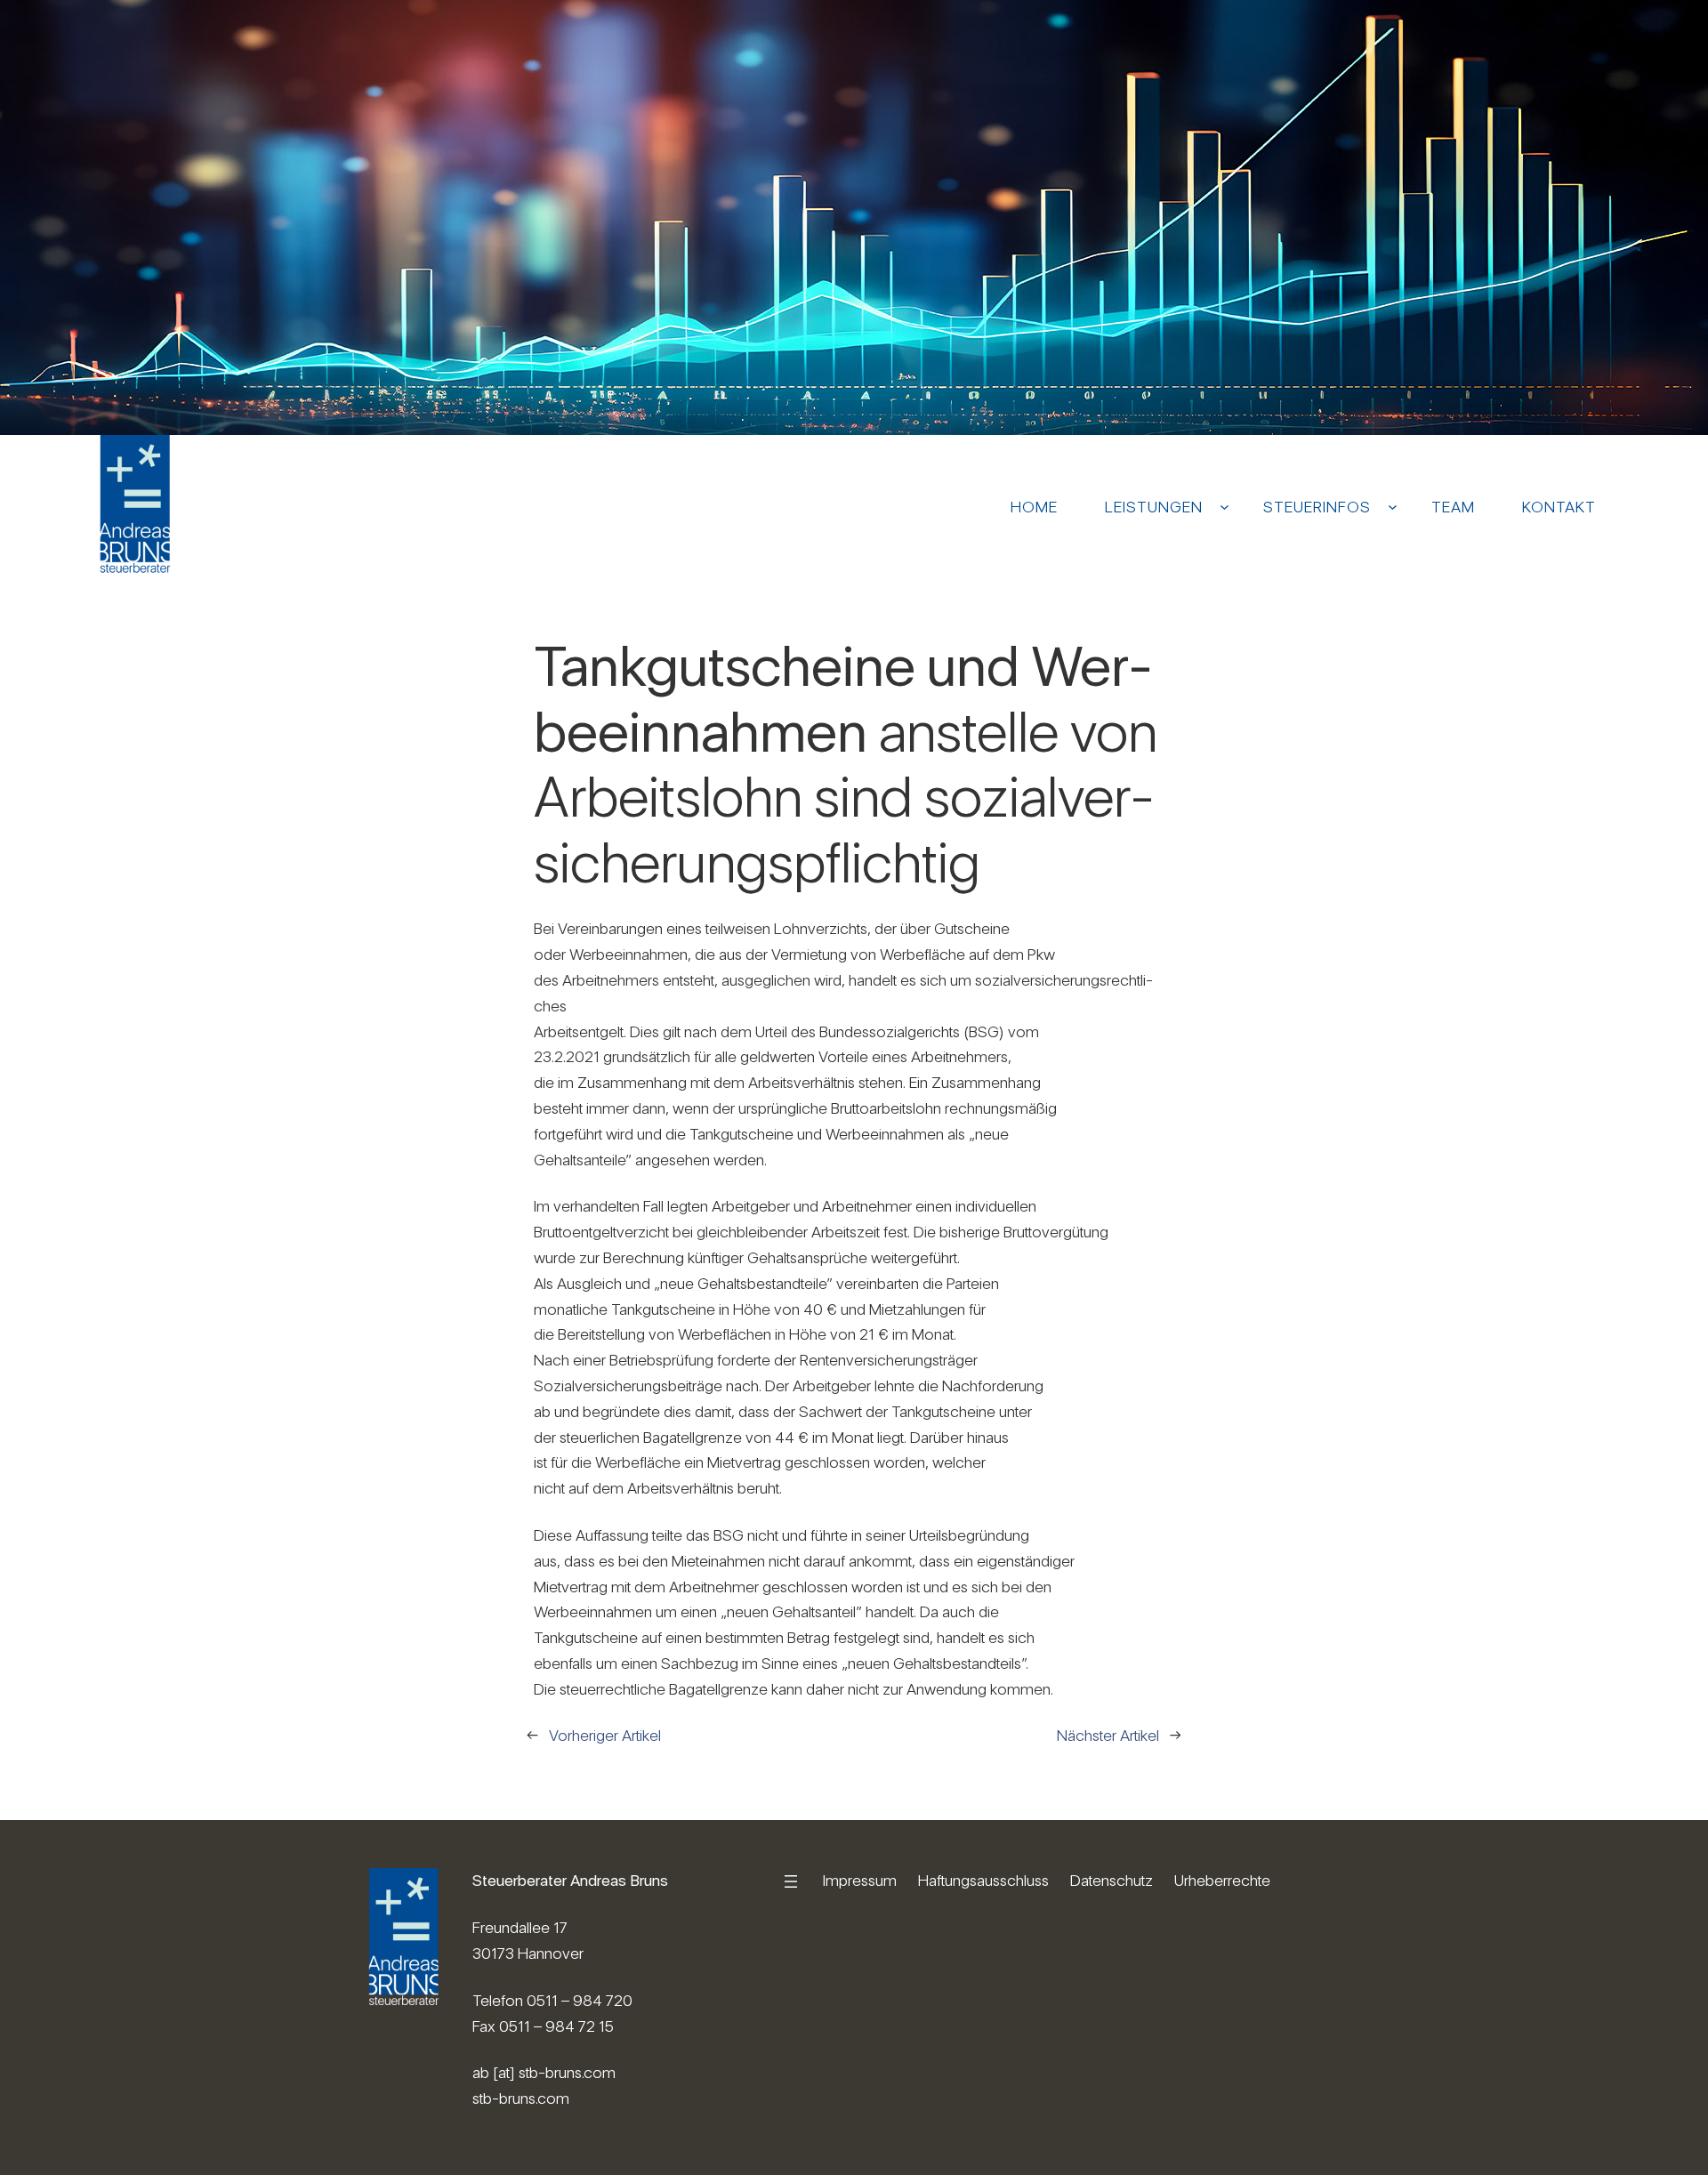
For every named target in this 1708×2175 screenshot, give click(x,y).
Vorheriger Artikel (605, 1735)
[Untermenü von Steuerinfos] (1393, 507)
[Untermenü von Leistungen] (1225, 507)
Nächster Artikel (1108, 1735)
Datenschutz (1112, 1880)
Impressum (860, 1880)
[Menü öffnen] (791, 1881)
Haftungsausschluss (983, 1880)
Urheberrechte (1222, 1880)
